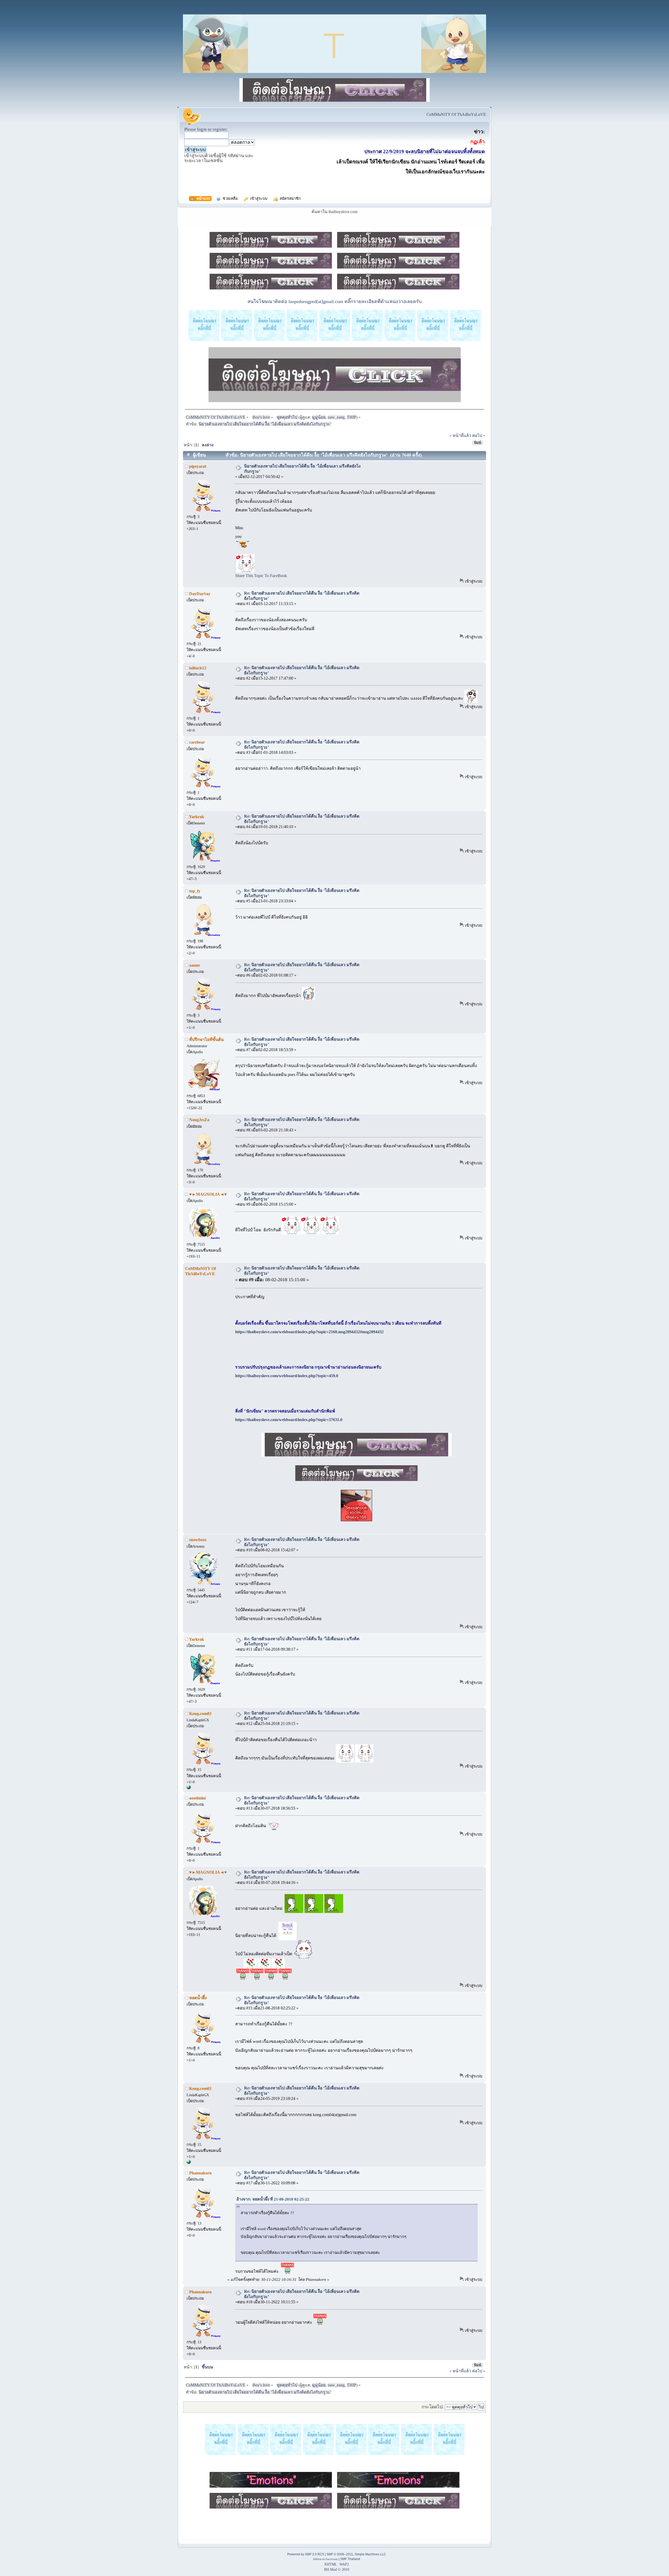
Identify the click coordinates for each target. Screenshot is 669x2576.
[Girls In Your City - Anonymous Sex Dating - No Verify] (189, 1788)
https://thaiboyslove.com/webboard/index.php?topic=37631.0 (289, 1420)
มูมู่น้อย (319, 417)
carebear (197, 742)
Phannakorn (200, 2173)
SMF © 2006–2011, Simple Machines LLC (356, 2554)
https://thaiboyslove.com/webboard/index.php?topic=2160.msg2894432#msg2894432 (309, 1332)
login (202, 129)
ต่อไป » (479, 435)
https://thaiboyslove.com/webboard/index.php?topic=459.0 (287, 1376)
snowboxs (198, 1540)
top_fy (195, 891)
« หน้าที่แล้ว (460, 435)
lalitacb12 (198, 668)
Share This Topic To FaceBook (261, 576)
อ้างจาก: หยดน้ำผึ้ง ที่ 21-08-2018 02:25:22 (274, 2199)
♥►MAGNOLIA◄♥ (208, 1194)
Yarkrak (197, 817)
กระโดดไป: (433, 2407)
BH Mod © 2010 (337, 2569)
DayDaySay (200, 594)
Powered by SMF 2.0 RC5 (306, 2554)
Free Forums (332, 2559)
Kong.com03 (200, 1714)
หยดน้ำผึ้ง (198, 1998)
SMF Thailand (350, 2559)
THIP (351, 417)
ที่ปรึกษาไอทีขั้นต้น (206, 1039)
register (220, 129)
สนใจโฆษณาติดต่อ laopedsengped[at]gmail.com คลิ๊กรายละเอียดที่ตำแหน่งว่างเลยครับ (334, 301)
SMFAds (317, 2559)
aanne (195, 965)
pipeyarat (198, 466)
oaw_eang (336, 417)
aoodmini (197, 1798)
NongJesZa (199, 1120)
